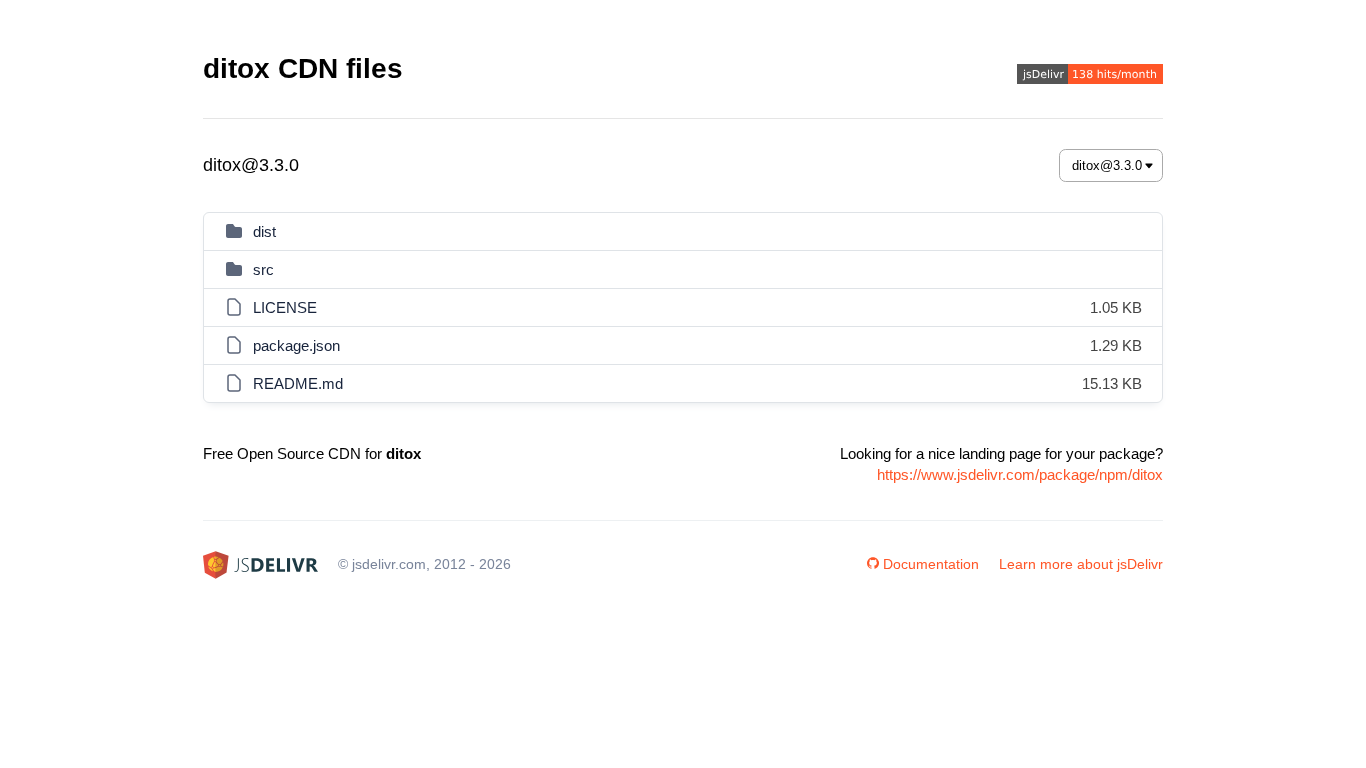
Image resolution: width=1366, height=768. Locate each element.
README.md (298, 383)
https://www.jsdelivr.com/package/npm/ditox (1020, 474)
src (263, 269)
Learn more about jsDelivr (1081, 564)
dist (264, 231)
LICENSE (285, 307)
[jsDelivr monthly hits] (1090, 76)
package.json (296, 345)
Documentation (931, 564)
